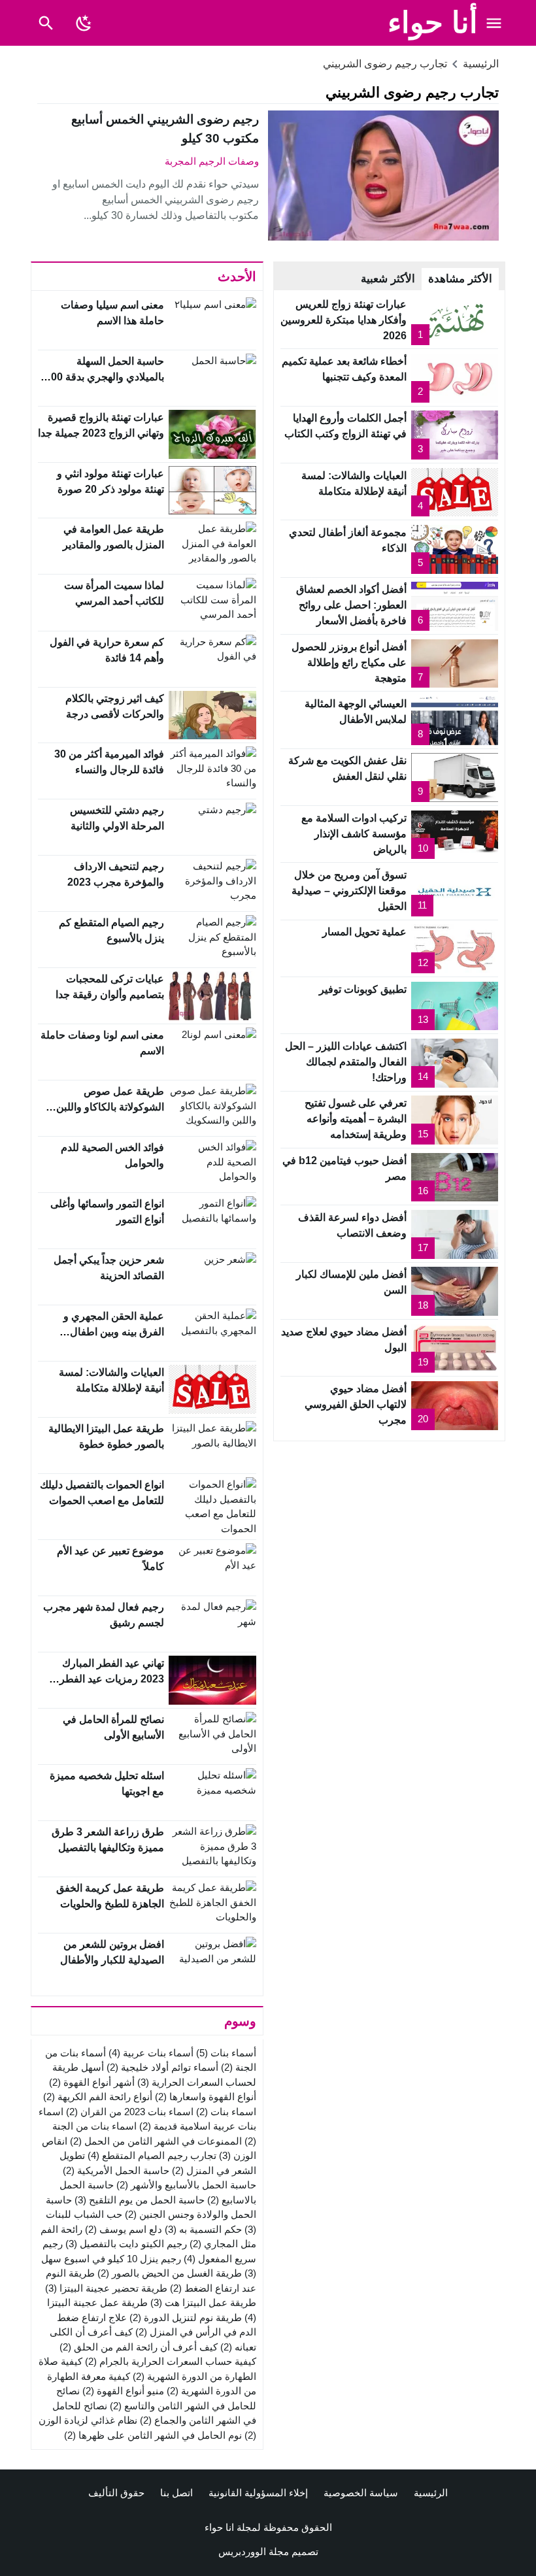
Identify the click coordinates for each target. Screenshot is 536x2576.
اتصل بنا (176, 2493)
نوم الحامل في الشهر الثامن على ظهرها (153, 2435)
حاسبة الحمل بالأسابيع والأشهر (186, 2185)
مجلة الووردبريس (254, 2551)
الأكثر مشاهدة (460, 279)
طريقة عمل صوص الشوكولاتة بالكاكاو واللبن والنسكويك (110, 1107)
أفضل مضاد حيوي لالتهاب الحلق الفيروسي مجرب (356, 1404)
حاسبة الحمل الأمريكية (116, 2170)
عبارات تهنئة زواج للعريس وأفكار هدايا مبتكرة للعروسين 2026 (343, 320)
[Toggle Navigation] (494, 23)
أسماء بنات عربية (151, 2053)
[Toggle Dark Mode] (84, 23)
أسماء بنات (226, 2053)
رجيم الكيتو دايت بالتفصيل (126, 2244)
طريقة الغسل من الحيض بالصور (170, 2273)
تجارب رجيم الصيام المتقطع (152, 2155)
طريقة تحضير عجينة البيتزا (106, 2288)
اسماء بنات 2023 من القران (130, 2112)
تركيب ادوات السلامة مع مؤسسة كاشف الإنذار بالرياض (354, 834)
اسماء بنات (226, 2112)
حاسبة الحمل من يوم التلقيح (140, 2200)
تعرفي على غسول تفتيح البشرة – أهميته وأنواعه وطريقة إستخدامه (356, 1119)
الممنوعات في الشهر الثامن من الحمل (156, 2141)
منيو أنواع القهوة (123, 2391)
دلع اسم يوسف (124, 2229)
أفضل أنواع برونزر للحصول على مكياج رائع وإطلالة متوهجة (349, 662)
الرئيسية (431, 2493)
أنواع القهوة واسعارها (206, 2097)
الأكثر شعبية (388, 279)
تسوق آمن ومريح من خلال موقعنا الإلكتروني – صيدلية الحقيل (349, 891)
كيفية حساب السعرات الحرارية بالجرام (171, 2361)
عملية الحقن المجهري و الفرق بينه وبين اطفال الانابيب (114, 1332)
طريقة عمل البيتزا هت (203, 2302)
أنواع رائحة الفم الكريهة (98, 2097)
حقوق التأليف (116, 2493)
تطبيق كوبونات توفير (363, 989)
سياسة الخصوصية (361, 2493)
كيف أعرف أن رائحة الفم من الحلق (139, 2347)
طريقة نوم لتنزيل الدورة (186, 2317)
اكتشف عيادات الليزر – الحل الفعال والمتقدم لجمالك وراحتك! (346, 1062)
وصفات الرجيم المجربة (212, 161)
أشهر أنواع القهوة (92, 2082)
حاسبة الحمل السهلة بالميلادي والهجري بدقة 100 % (105, 377)
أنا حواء (433, 23)
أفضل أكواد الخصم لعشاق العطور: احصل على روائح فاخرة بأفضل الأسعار (351, 605)
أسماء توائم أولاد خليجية (162, 2067)
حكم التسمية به (203, 2229)
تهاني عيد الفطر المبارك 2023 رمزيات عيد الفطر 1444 (112, 1679)
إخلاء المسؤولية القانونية (258, 2493)
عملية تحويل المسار (364, 932)
